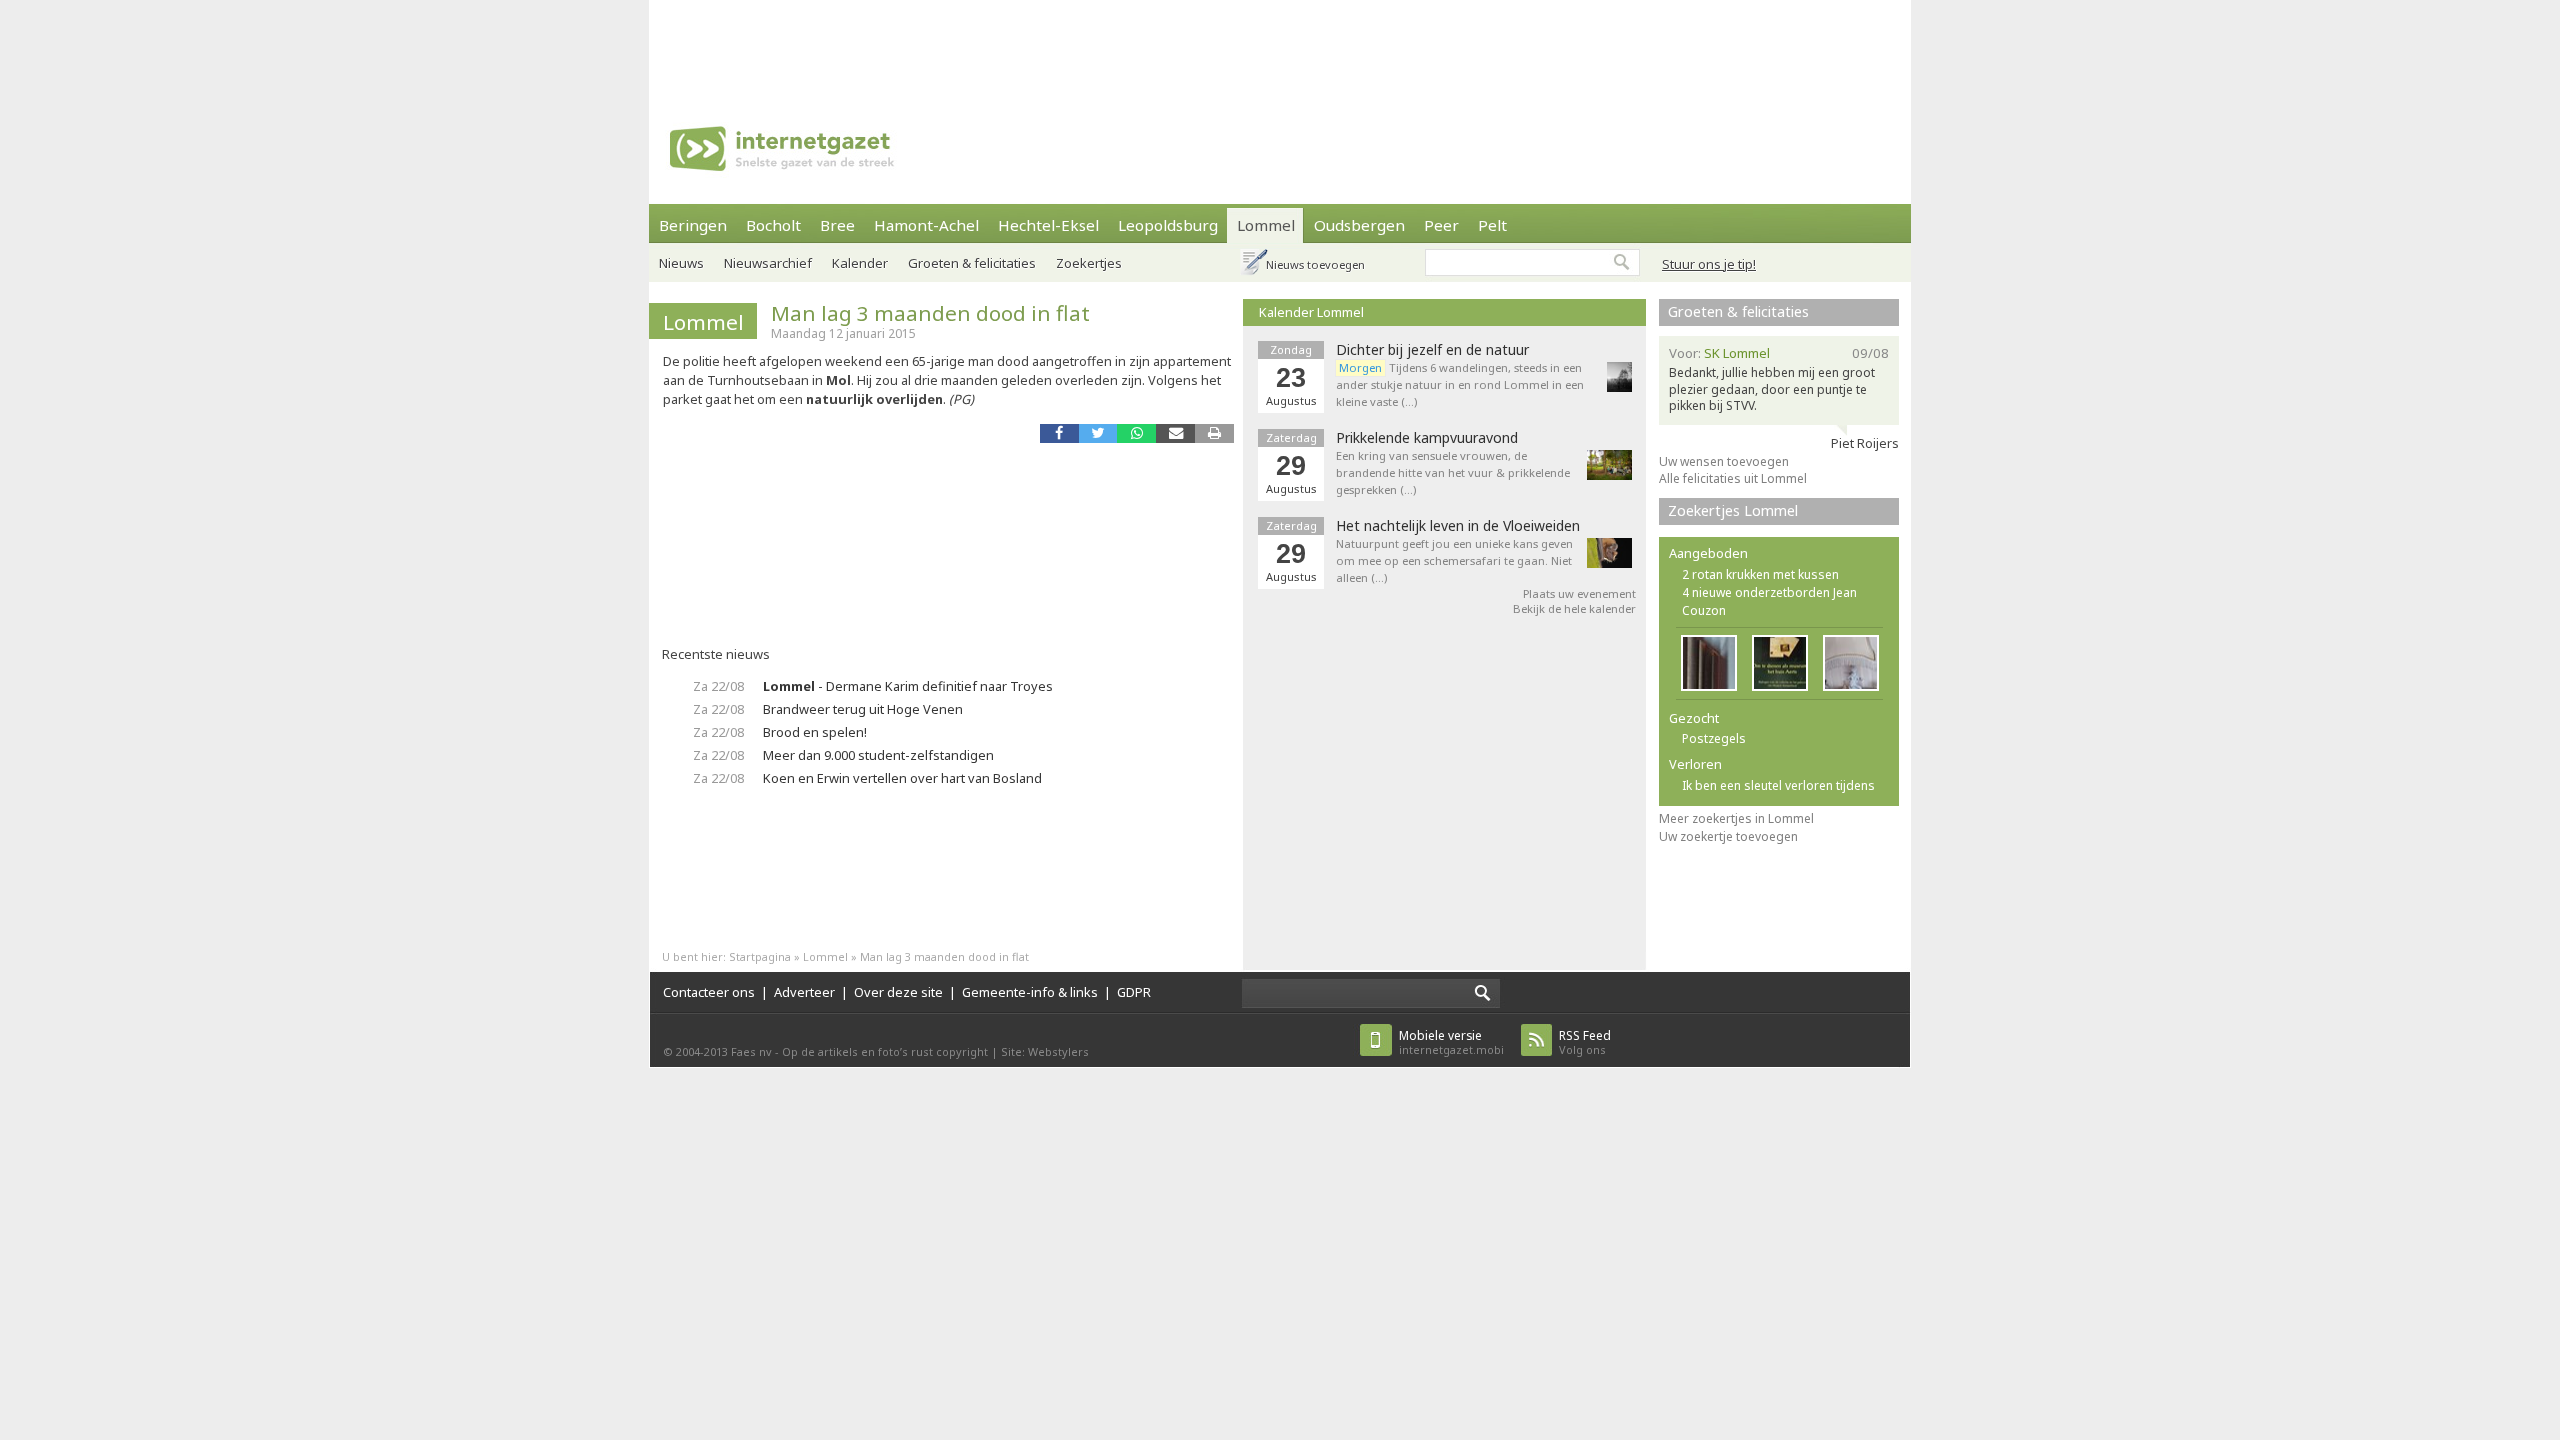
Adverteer (804, 992)
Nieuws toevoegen (1315, 264)
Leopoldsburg (1168, 225)
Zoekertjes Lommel (1733, 510)
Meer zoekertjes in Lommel (1736, 818)
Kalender (860, 263)
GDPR (1134, 992)
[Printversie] (1214, 433)
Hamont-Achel (926, 225)
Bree (837, 225)
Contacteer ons (709, 992)
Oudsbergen (1359, 225)
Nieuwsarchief (768, 263)
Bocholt (773, 225)
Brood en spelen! (815, 732)
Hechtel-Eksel (1048, 225)
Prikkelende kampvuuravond (1427, 438)
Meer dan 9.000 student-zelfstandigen (878, 755)
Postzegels (1714, 738)
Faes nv (751, 1051)
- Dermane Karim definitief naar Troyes (908, 686)
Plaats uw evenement (1579, 593)
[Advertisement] (1280, 45)
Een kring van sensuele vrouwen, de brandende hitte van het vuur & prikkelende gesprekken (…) (1453, 472)
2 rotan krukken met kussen (1760, 574)
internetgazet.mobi (1451, 1042)
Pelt (1492, 225)
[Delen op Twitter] (1098, 433)
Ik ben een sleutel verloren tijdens (1778, 785)
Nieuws (681, 263)
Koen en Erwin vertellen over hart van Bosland (902, 778)
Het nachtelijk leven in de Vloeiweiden (1458, 526)
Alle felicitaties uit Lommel (1733, 478)
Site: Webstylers (1045, 1051)
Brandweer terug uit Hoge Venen (863, 709)
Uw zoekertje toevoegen (1728, 836)
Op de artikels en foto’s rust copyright (885, 1051)
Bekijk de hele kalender (1574, 608)
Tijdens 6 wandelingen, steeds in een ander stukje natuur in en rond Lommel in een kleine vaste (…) (1460, 384)
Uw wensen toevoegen (1724, 461)
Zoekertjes (1089, 263)
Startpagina (760, 956)
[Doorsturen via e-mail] (1175, 433)
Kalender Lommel (1311, 312)
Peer (1441, 225)
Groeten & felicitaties (972, 263)
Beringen (693, 225)
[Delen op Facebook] (1059, 433)
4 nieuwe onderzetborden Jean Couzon (1769, 601)
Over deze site (898, 992)
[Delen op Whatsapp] (1136, 433)
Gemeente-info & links (1030, 992)
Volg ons (1585, 1042)
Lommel (1266, 225)
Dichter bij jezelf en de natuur (1432, 350)
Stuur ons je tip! (1709, 264)
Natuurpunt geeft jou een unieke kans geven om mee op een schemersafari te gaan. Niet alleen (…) (1454, 560)
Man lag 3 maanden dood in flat (930, 313)
